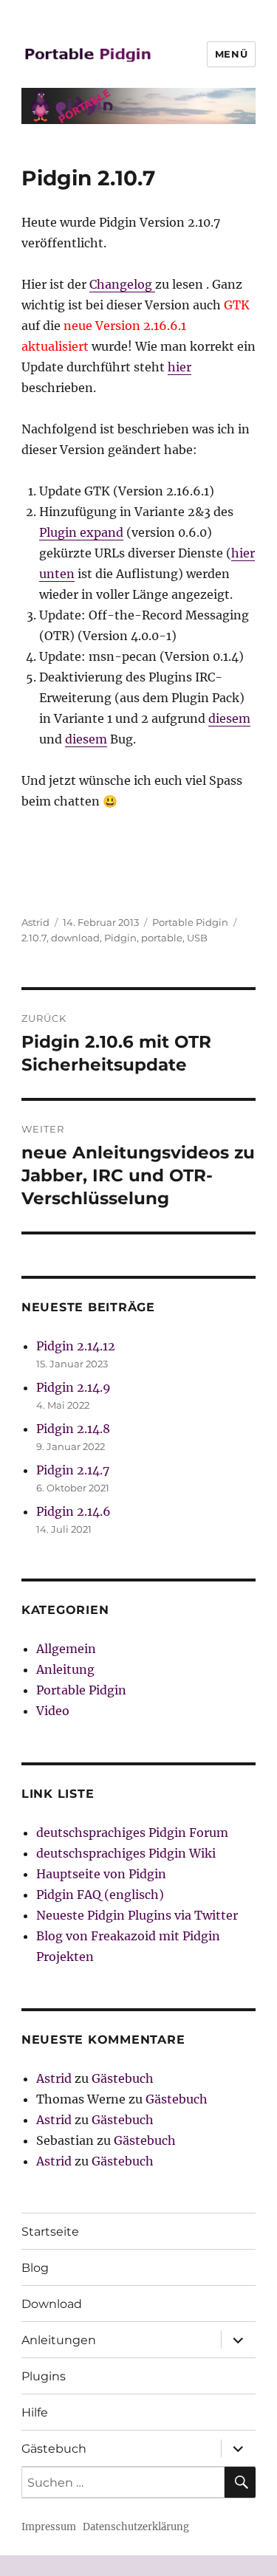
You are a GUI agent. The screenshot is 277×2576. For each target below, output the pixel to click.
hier (179, 367)
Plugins (44, 2376)
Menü (231, 54)
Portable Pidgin (190, 922)
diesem (229, 718)
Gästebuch (123, 2078)
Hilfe (35, 2412)
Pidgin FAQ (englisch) (100, 1895)
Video (53, 1711)
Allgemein (66, 1649)
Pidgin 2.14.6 (73, 1511)
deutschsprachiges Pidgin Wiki (126, 1853)
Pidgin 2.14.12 (76, 1346)
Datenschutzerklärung (136, 2527)
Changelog (122, 284)
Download (52, 2304)
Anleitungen (59, 2340)
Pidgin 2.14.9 (73, 1387)
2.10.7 (34, 938)
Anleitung (65, 1669)
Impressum (49, 2527)
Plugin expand (81, 532)
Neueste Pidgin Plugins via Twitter (137, 1915)
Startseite (50, 2232)
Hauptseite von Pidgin (101, 1874)
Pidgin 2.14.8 (73, 1429)
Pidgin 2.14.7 (73, 1470)
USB (197, 938)
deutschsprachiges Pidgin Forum (132, 1833)
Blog (35, 2268)
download (75, 938)
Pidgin (120, 938)
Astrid (35, 922)
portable (162, 938)
